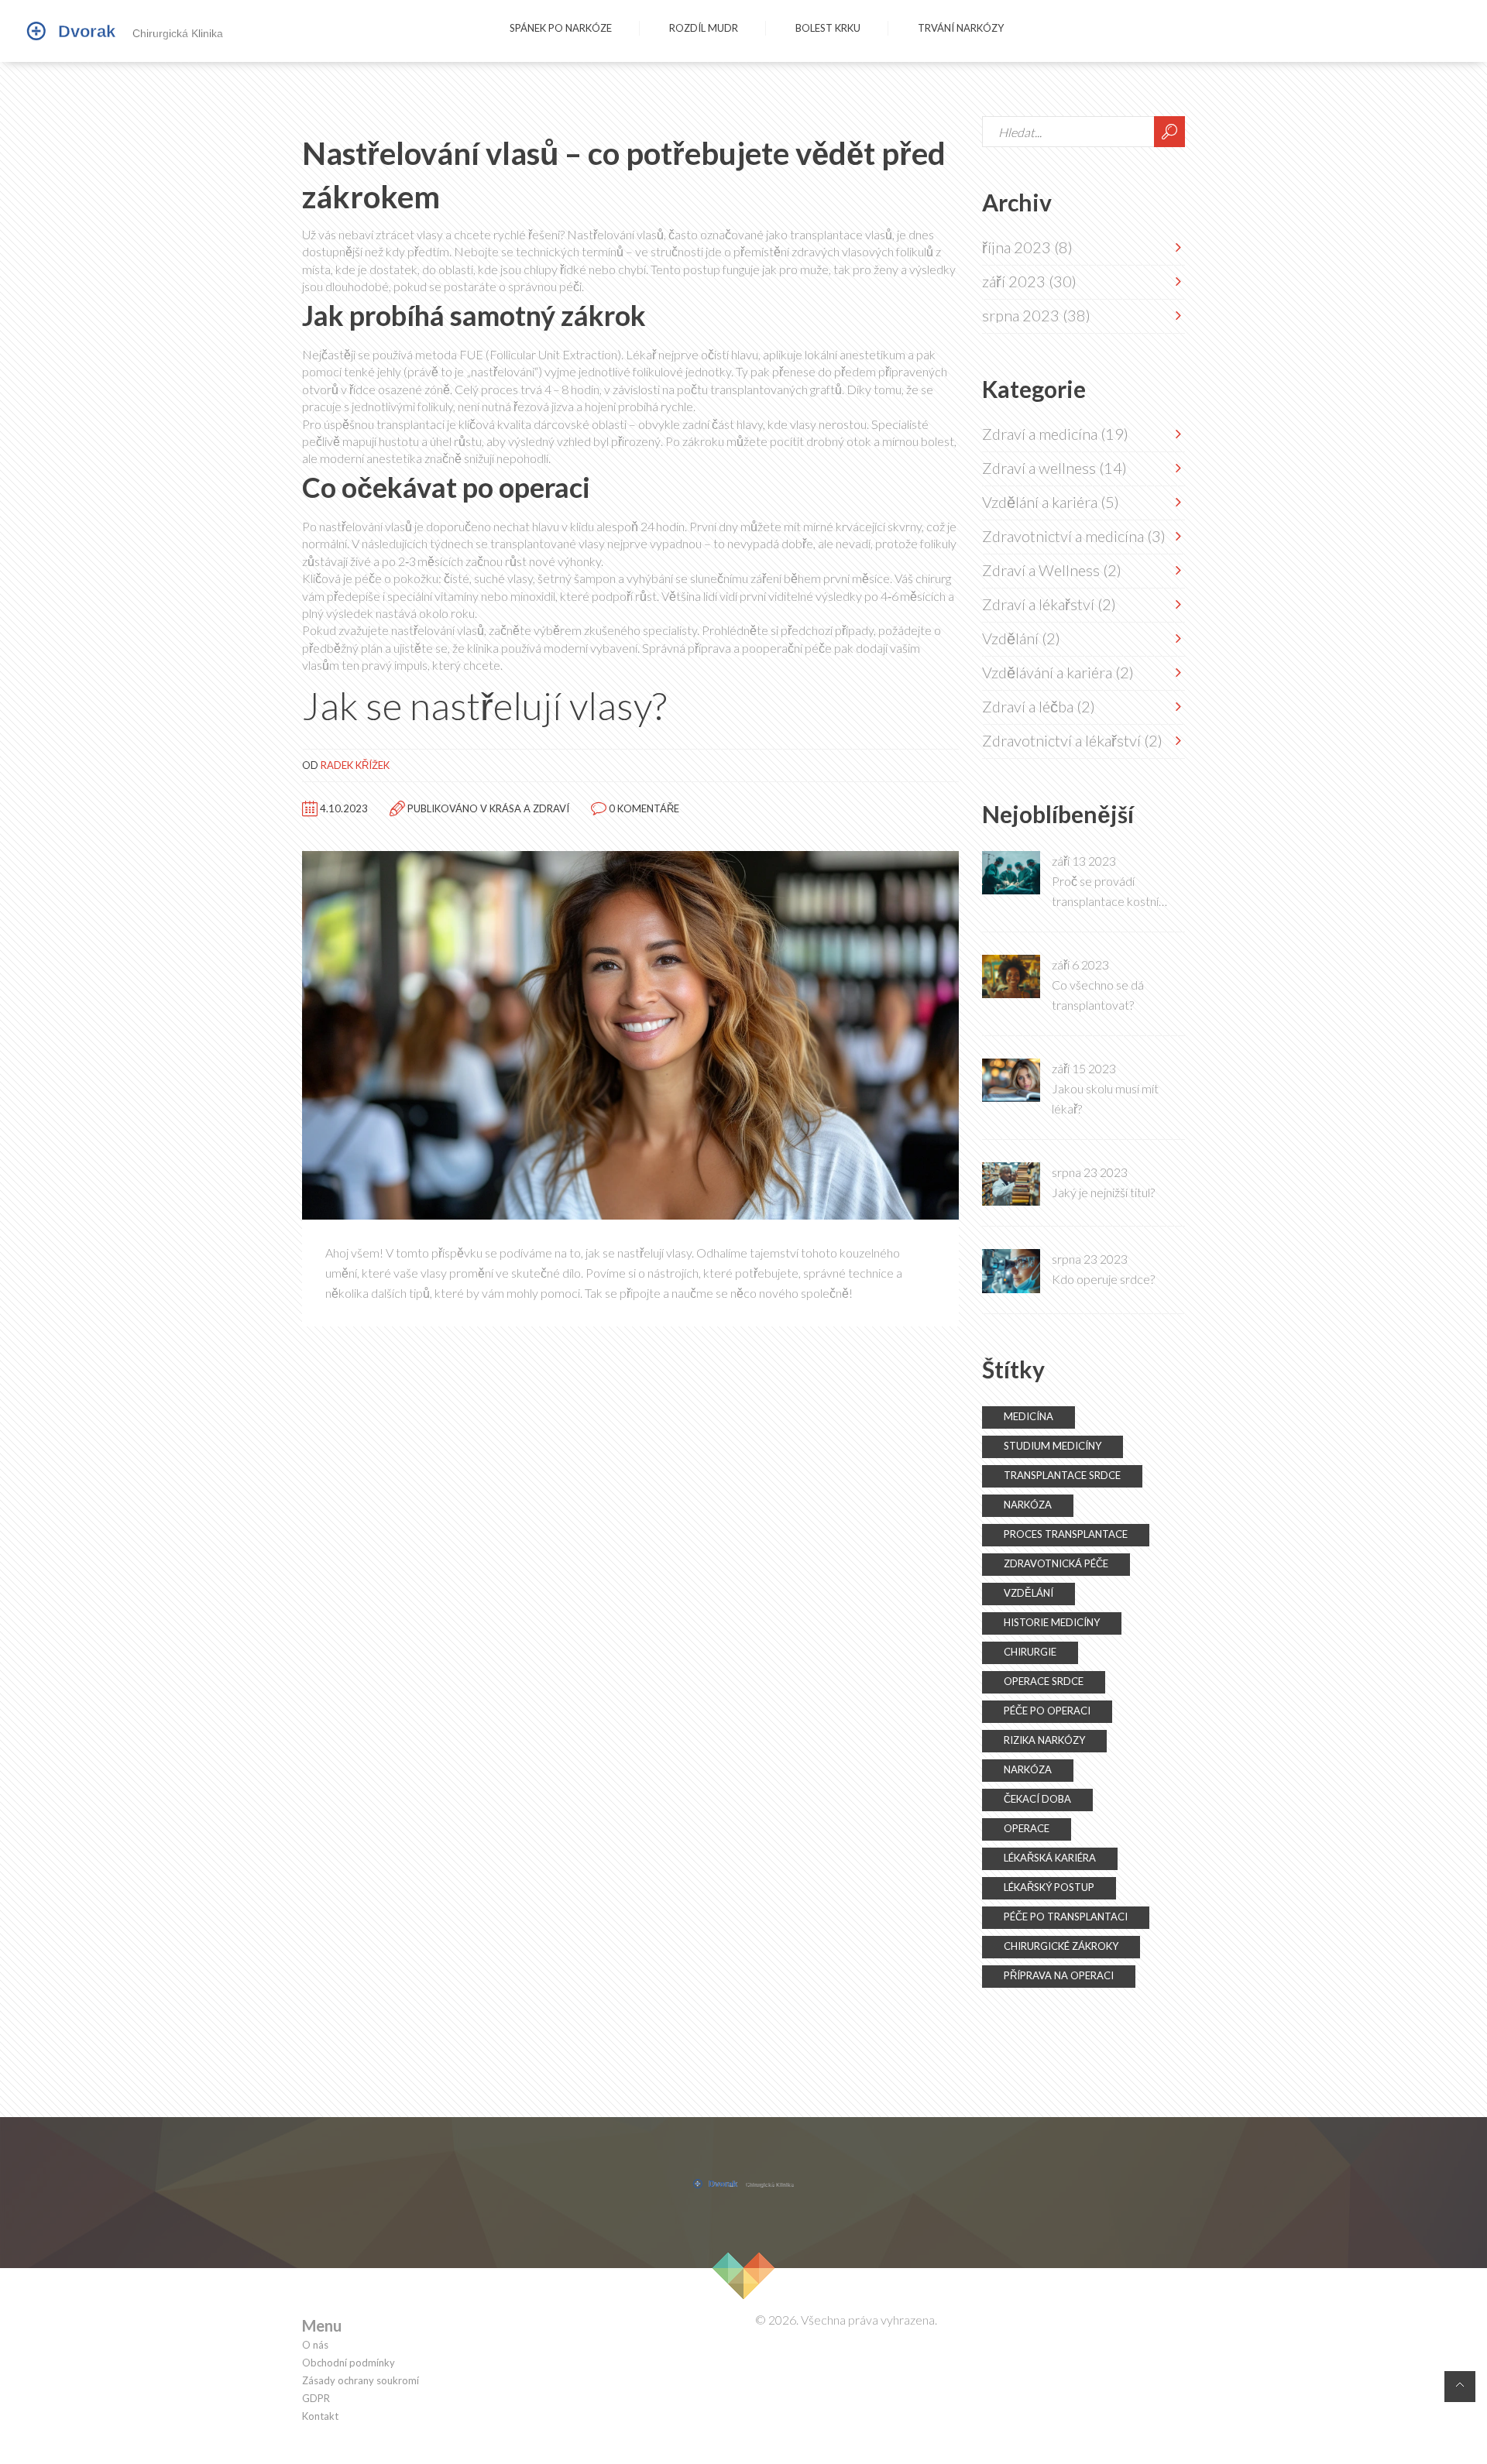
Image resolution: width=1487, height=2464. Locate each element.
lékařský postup (1049, 1887)
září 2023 (1029, 281)
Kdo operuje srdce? (1103, 1279)
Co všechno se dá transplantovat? (1098, 995)
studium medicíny (1053, 1446)
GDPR (316, 2399)
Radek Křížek (355, 765)
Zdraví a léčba (1039, 706)
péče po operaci (1047, 1711)
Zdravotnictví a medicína (1074, 536)
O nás (315, 2345)
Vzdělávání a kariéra (1058, 672)
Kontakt (320, 2416)
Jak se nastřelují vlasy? (484, 705)
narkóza (1028, 1505)
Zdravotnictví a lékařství (1072, 740)
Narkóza (1028, 1769)
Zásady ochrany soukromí (361, 2381)
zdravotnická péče (1056, 1563)
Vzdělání (1021, 638)
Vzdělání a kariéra (1051, 502)
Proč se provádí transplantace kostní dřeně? (1105, 892)
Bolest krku (828, 28)
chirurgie (1030, 1652)
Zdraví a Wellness (1052, 570)
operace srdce (1044, 1681)
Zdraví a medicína (1055, 434)
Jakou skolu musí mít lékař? (1105, 1098)
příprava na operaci (1059, 1975)
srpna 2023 (1036, 315)
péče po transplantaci (1066, 1917)
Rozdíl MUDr (704, 28)
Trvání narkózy (961, 28)
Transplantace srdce (1062, 1475)
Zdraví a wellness (1054, 468)
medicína (1029, 1416)
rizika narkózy (1044, 1740)
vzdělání (1029, 1593)
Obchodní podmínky (349, 2363)
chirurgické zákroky (1061, 1946)
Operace (1027, 1828)
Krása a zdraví (529, 808)
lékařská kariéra (1050, 1858)
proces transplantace (1066, 1534)
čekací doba (1037, 1799)
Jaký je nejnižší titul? (1103, 1192)
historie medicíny (1052, 1622)
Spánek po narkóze (561, 28)
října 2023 (1027, 247)
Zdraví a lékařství (1049, 604)
